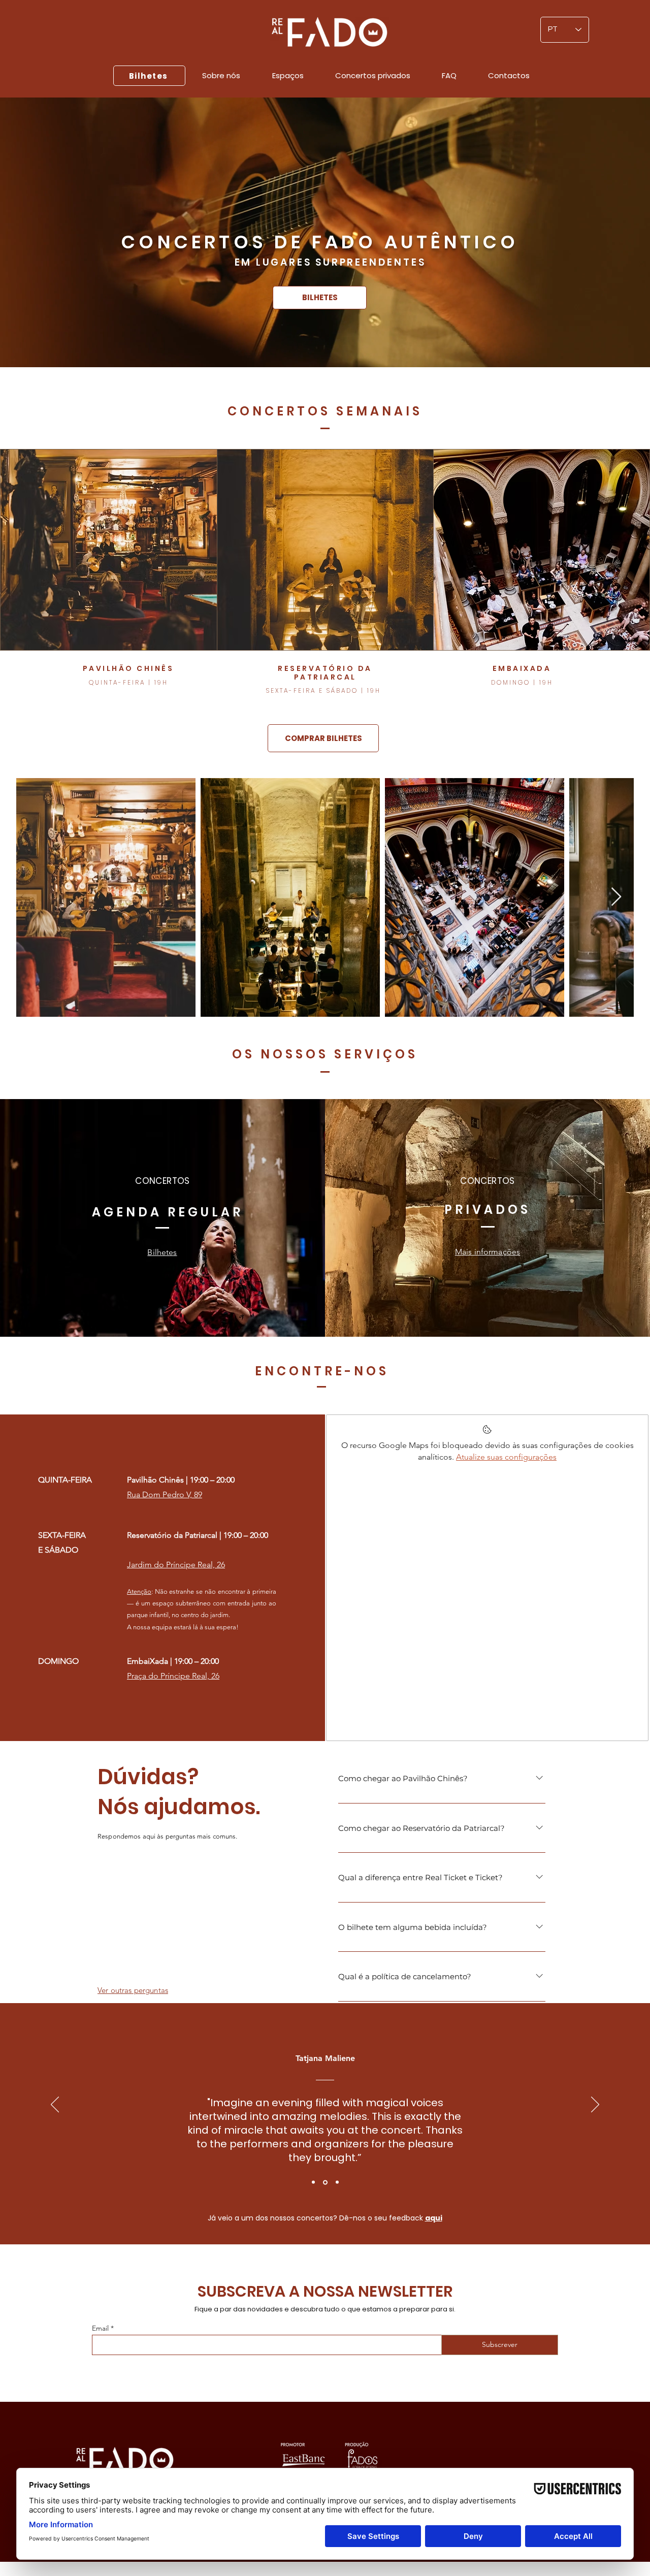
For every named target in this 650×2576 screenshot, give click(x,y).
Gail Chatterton (325, 2058)
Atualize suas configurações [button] (506, 1457)
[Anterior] (55, 2105)
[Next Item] (616, 897)
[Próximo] (595, 2105)
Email (100, 2328)
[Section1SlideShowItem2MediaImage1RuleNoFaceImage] (324, 2182)
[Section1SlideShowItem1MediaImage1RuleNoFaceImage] (313, 2182)
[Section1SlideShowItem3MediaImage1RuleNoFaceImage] (336, 2182)
